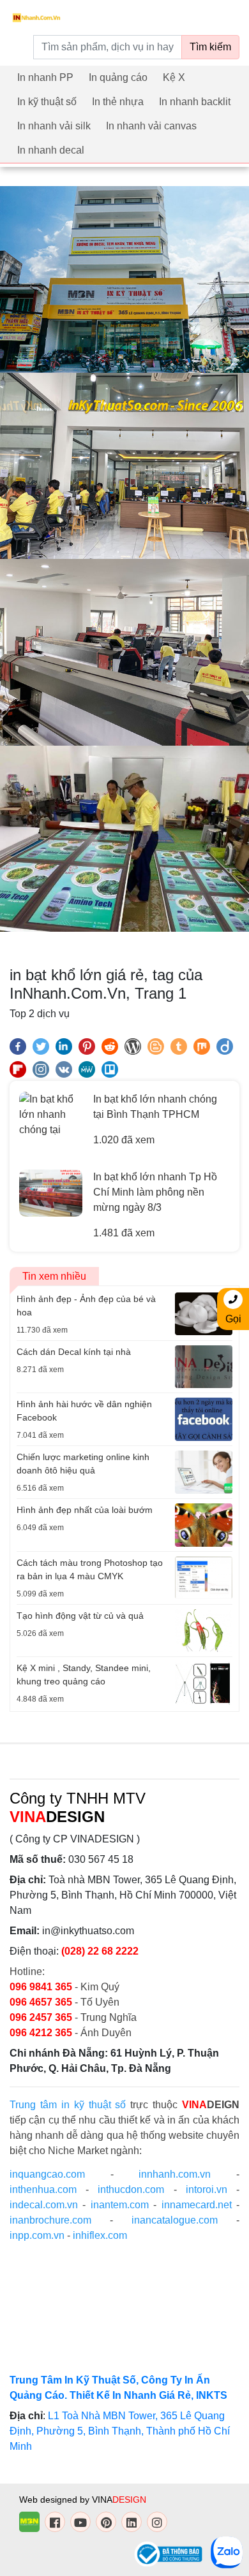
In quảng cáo (118, 77)
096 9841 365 (42, 1987)
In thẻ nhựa (118, 102)
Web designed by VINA (83, 2500)
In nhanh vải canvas (151, 126)
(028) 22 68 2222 (100, 1951)
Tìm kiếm (210, 47)
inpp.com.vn (37, 2235)
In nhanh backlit (195, 102)
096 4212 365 (41, 2033)
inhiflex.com (100, 2235)
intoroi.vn (207, 2189)
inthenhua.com (43, 2189)
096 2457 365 (41, 2017)
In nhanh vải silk (54, 126)
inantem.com (120, 2205)
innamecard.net (197, 2205)
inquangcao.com (47, 2174)
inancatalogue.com (175, 2220)
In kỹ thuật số (47, 102)
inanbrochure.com (50, 2220)
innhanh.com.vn (175, 2174)
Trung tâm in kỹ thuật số (68, 2105)
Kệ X (174, 77)
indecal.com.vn (44, 2205)
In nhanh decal (51, 150)
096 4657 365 (42, 2002)
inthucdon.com (131, 2189)
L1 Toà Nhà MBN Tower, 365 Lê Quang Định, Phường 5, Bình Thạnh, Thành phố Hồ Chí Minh (120, 2431)
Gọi (233, 1319)
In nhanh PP (45, 77)
